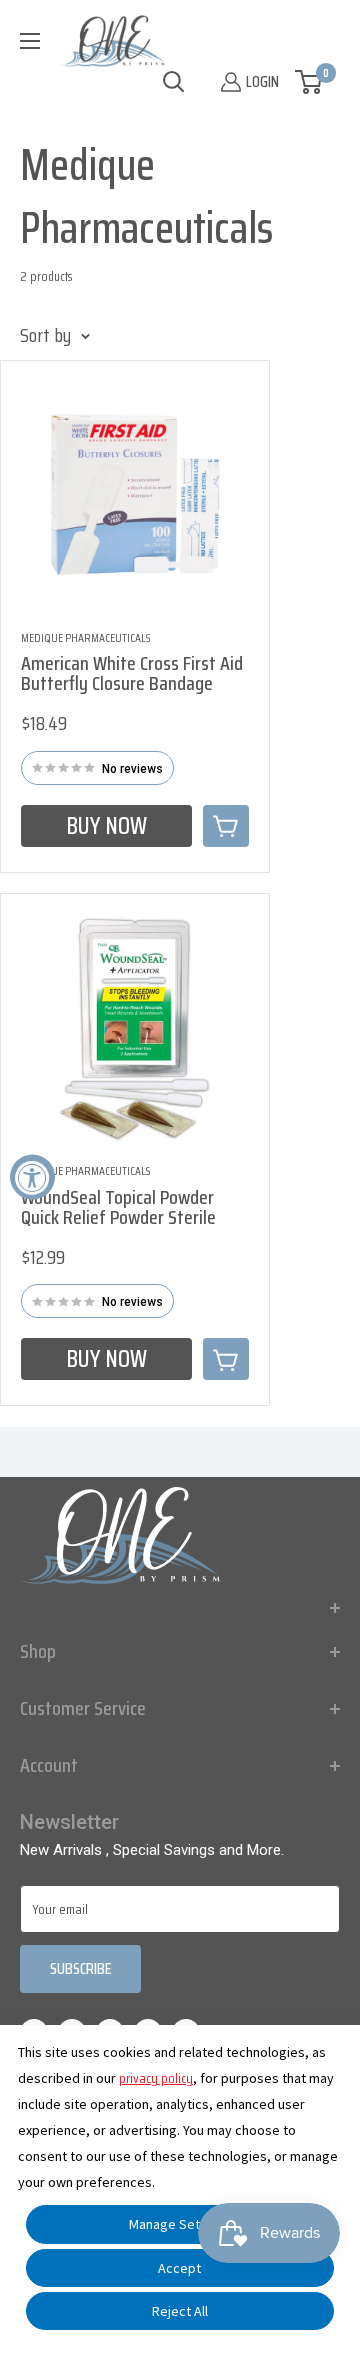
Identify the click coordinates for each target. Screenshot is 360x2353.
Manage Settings (179, 2224)
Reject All (180, 2311)
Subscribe (80, 1968)
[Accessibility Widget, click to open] (32, 1176)
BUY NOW (106, 826)
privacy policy (156, 2078)
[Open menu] (30, 41)
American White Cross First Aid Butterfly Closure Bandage (132, 673)
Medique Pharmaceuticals (85, 638)
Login (262, 81)
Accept (179, 2268)
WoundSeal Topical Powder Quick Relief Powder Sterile (118, 1207)
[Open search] (174, 82)
